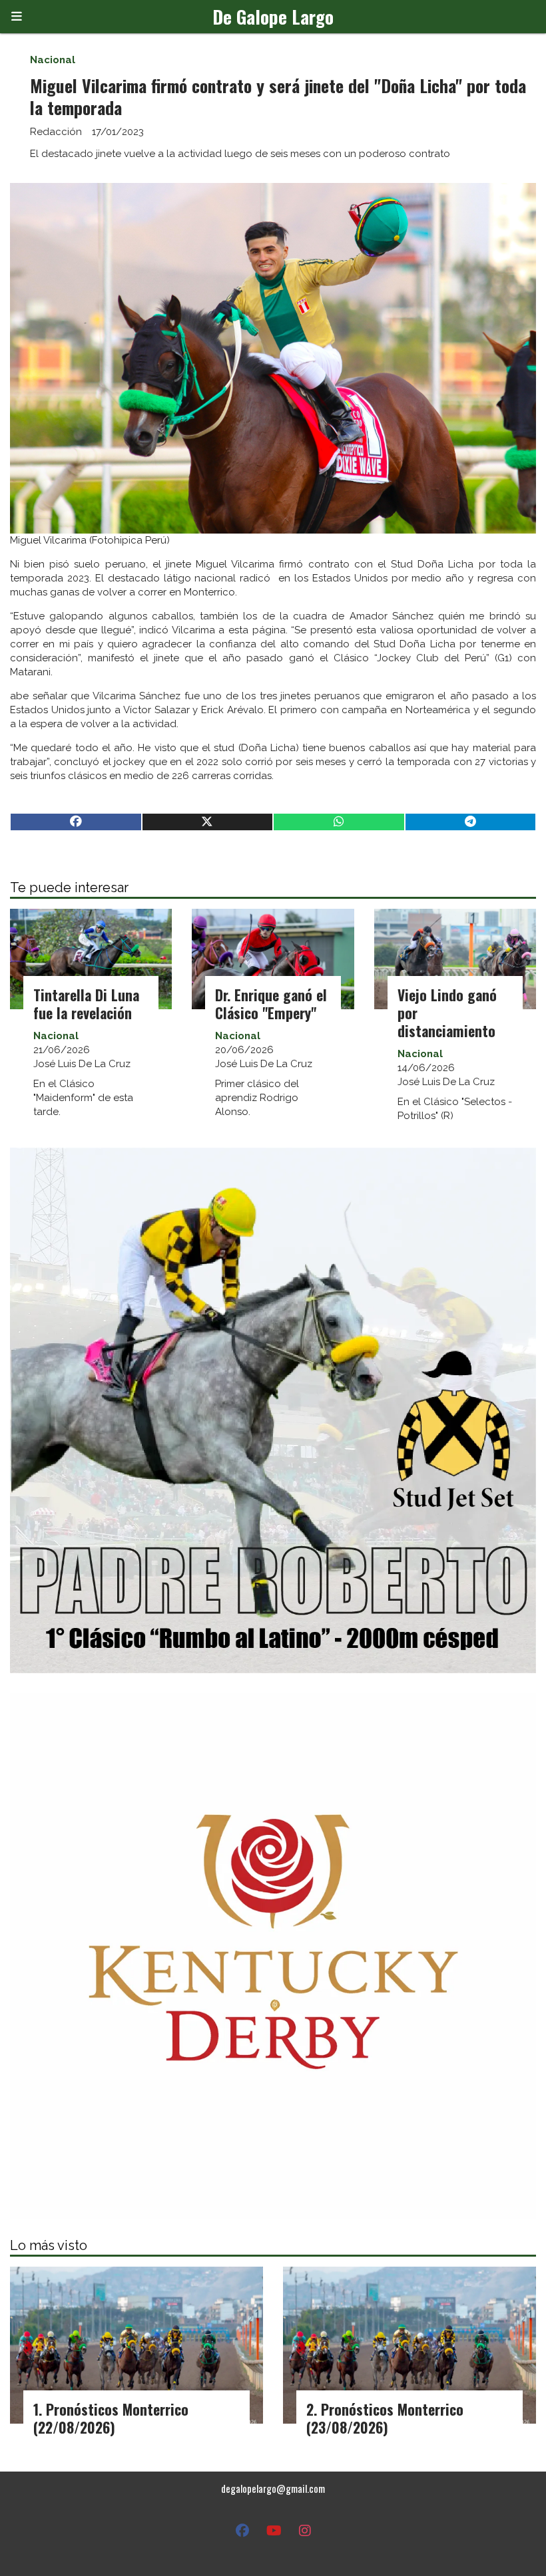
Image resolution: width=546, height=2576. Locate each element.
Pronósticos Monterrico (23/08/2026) (385, 2418)
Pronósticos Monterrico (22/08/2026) (111, 2418)
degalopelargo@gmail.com (273, 2488)
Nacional (53, 60)
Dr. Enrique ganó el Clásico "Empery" (271, 1004)
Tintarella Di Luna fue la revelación (86, 1004)
